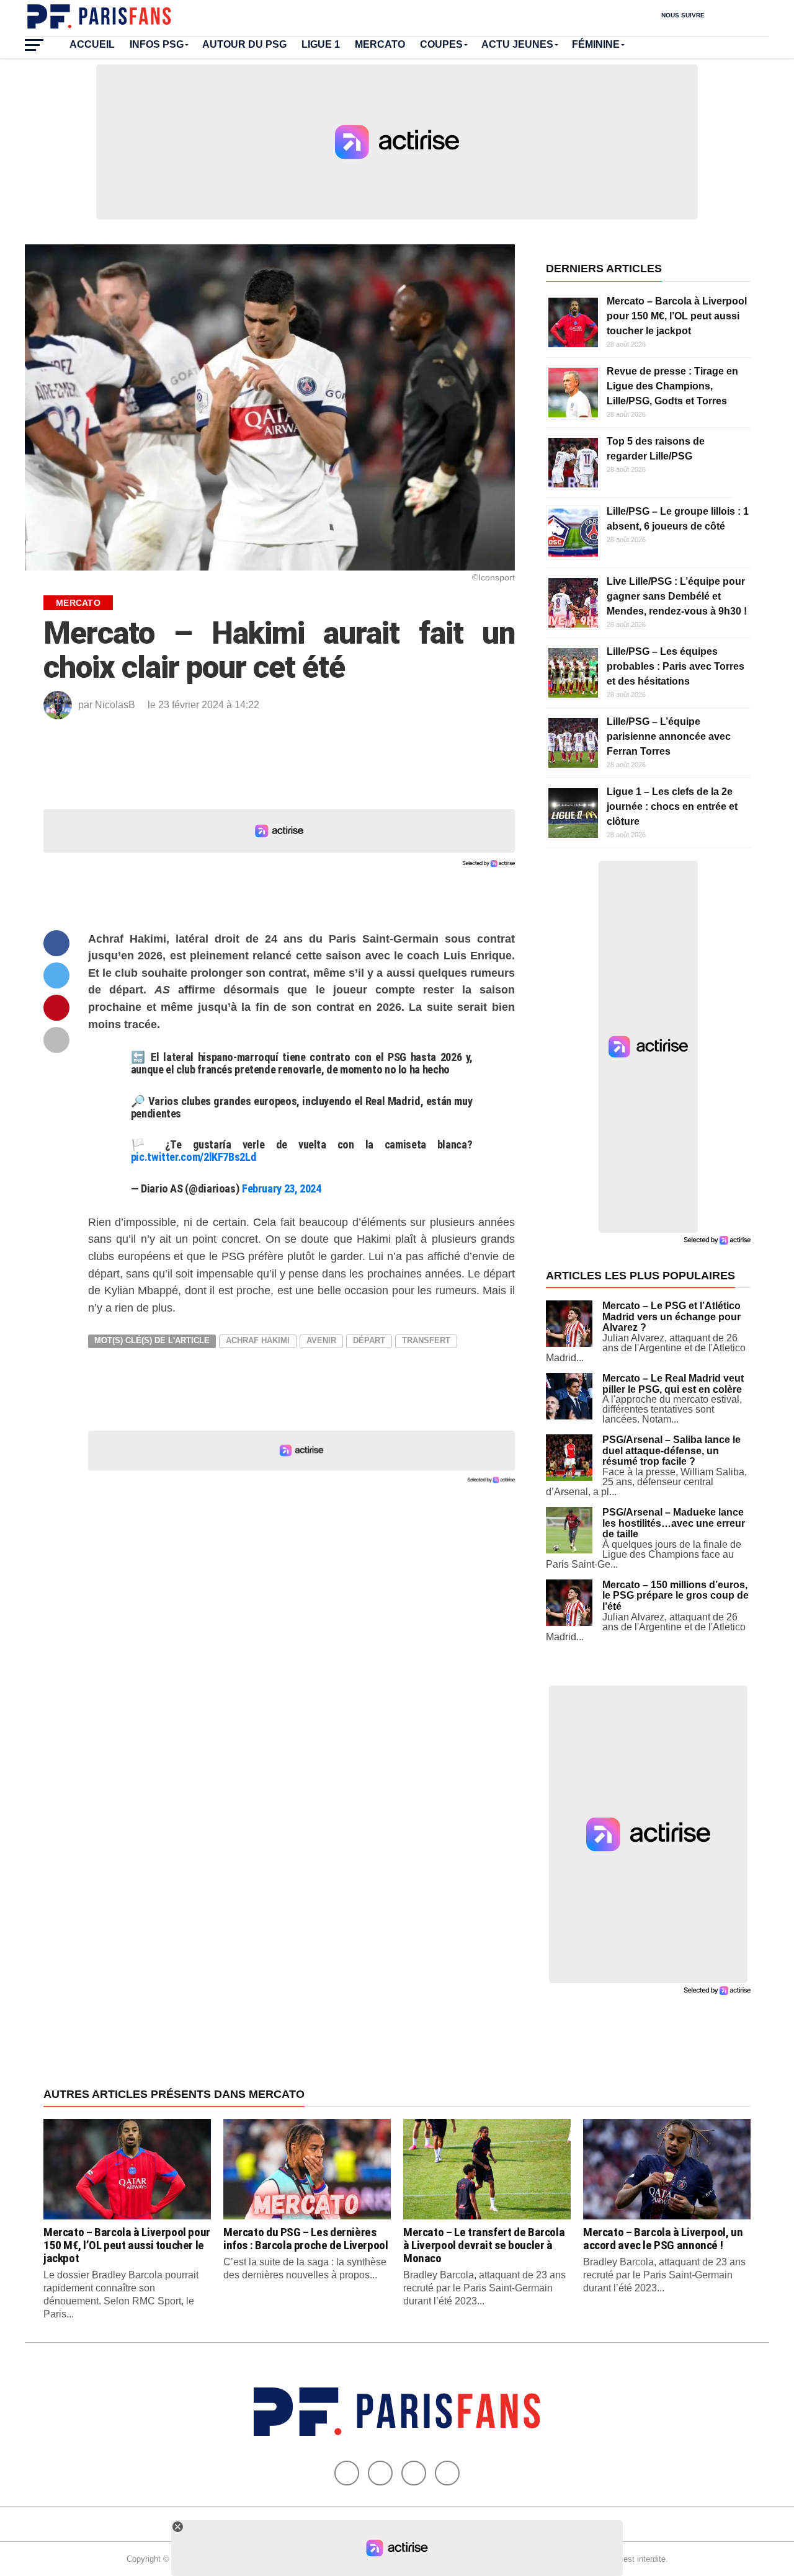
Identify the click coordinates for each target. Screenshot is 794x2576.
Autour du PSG (244, 44)
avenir (321, 1340)
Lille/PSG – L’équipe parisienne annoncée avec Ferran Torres (669, 736)
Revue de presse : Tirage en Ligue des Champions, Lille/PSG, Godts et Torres (672, 386)
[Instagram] (447, 2473)
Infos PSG (157, 44)
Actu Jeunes (517, 44)
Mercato (380, 44)
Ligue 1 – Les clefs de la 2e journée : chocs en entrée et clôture (672, 806)
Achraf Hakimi (258, 1340)
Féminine (596, 44)
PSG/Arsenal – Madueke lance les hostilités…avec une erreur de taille (674, 1523)
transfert (426, 1340)
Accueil (92, 44)
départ (369, 1340)
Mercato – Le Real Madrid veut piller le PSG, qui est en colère (673, 1384)
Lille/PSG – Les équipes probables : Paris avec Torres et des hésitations (676, 666)
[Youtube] (414, 2473)
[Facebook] (347, 2473)
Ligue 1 (321, 44)
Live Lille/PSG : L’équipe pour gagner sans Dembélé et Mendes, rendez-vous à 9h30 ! (677, 596)
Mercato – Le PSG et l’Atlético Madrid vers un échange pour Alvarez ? (671, 1317)
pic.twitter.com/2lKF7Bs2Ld (194, 1157)
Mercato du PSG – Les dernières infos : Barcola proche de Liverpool (306, 2239)
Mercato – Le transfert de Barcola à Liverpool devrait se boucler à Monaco (484, 2245)
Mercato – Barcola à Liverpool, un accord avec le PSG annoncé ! (663, 2239)
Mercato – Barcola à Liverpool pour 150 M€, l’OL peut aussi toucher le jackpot (677, 316)
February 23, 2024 (282, 1188)
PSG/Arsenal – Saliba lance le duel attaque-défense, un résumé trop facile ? (671, 1450)
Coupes (441, 44)
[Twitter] (380, 2473)
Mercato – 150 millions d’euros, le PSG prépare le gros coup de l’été (676, 1596)
